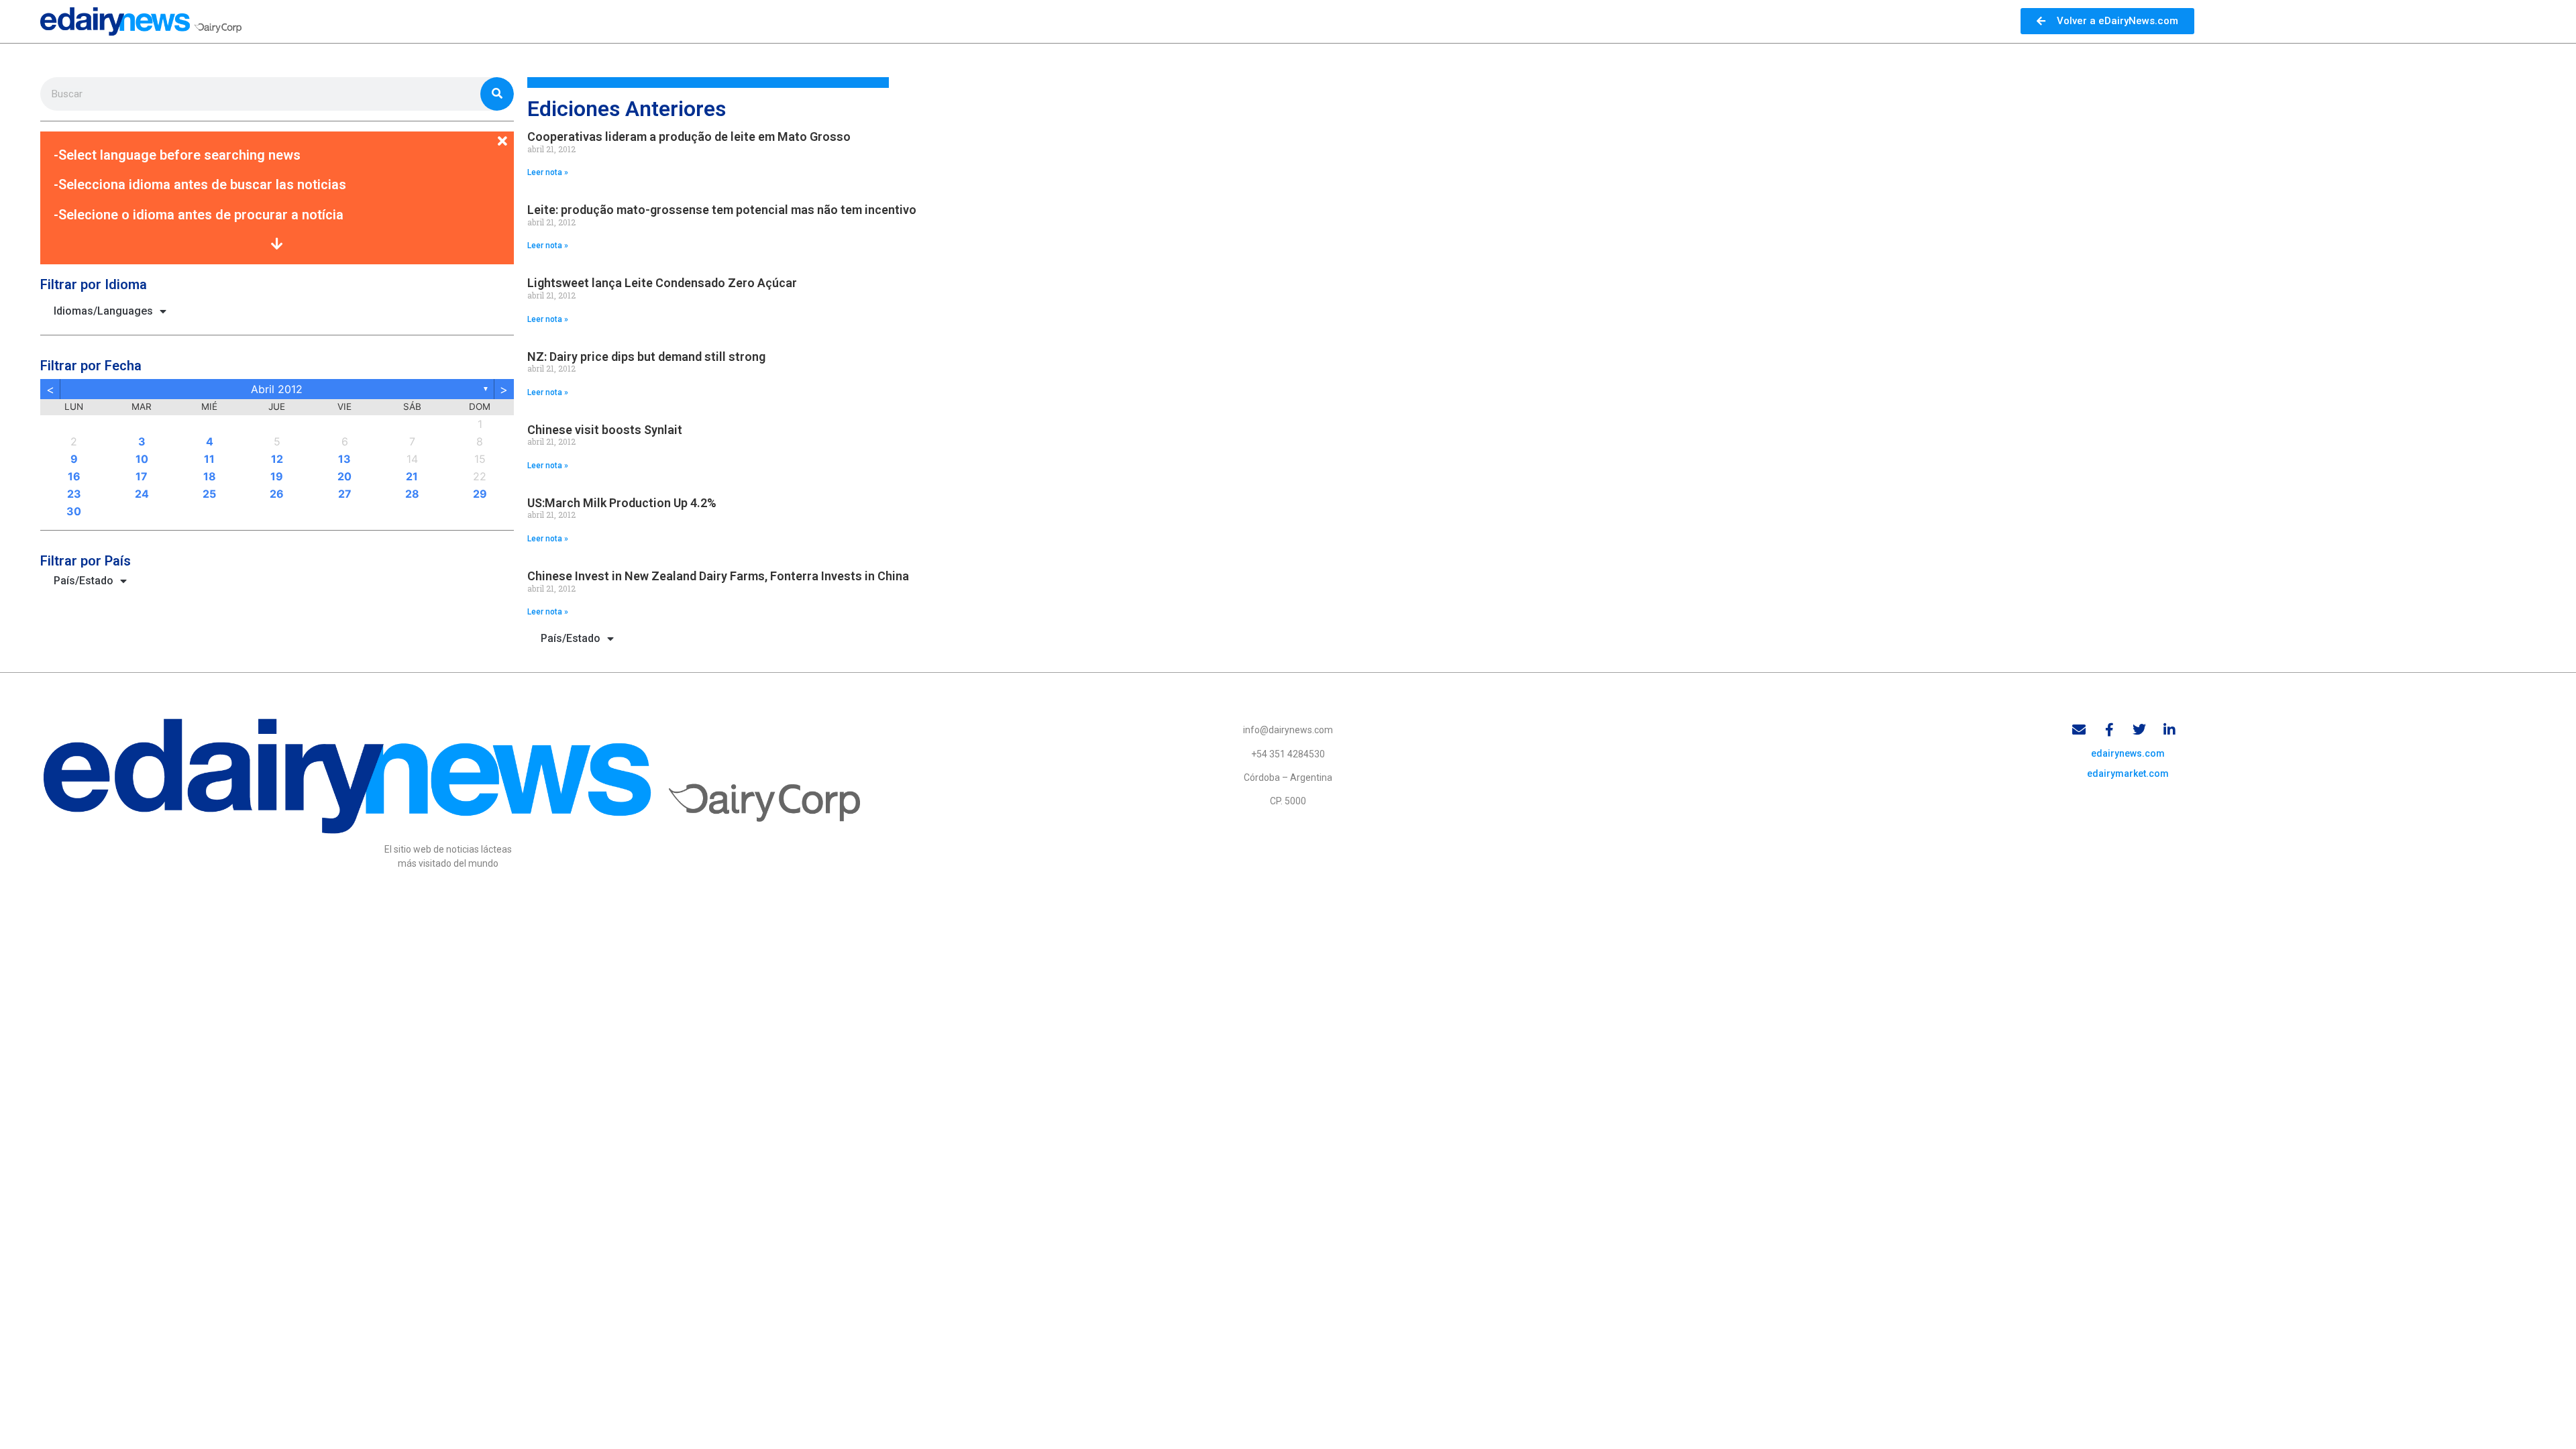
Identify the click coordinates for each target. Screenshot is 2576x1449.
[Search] (497, 94)
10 (142, 459)
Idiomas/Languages (103, 311)
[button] (277, 133)
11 (209, 459)
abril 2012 (277, 389)
